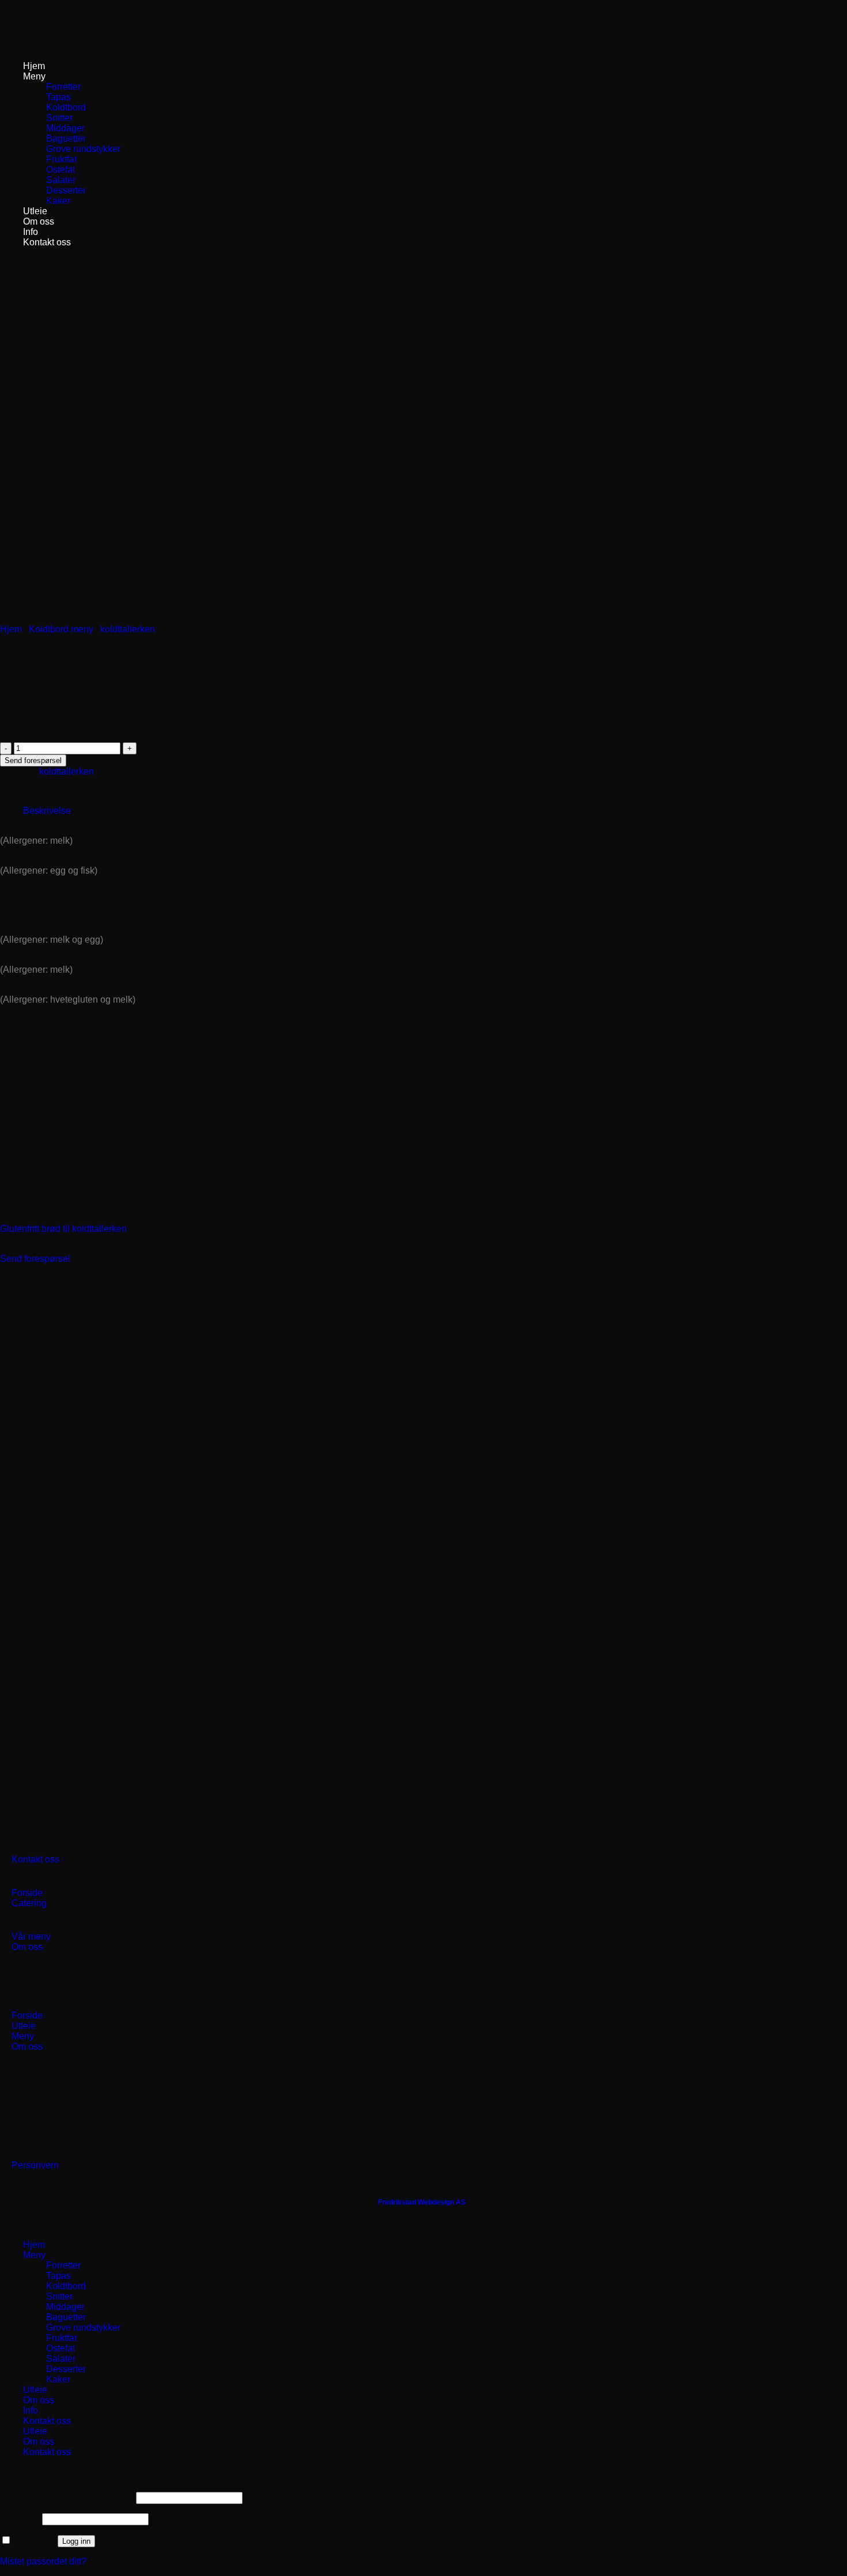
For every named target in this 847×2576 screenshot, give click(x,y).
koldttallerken (128, 629)
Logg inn (76, 2541)
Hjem (34, 66)
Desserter (66, 190)
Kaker (58, 201)
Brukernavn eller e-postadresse (67, 2497)
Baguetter (66, 139)
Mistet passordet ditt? (43, 2561)
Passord (20, 2519)
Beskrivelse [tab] (47, 811)
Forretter (63, 87)
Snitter (59, 118)
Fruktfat (61, 159)
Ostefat (60, 170)
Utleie (35, 211)
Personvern (35, 2165)
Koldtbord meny (61, 629)
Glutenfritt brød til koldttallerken (63, 1229)
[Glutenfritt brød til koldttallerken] (86, 1209)
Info (31, 232)
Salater (61, 180)
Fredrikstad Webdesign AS (422, 2202)
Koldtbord (66, 107)
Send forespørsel (33, 760)
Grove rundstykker (83, 149)
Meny (34, 76)
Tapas (58, 97)
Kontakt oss (47, 242)
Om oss (39, 221)
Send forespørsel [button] (35, 1259)
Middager (65, 128)
